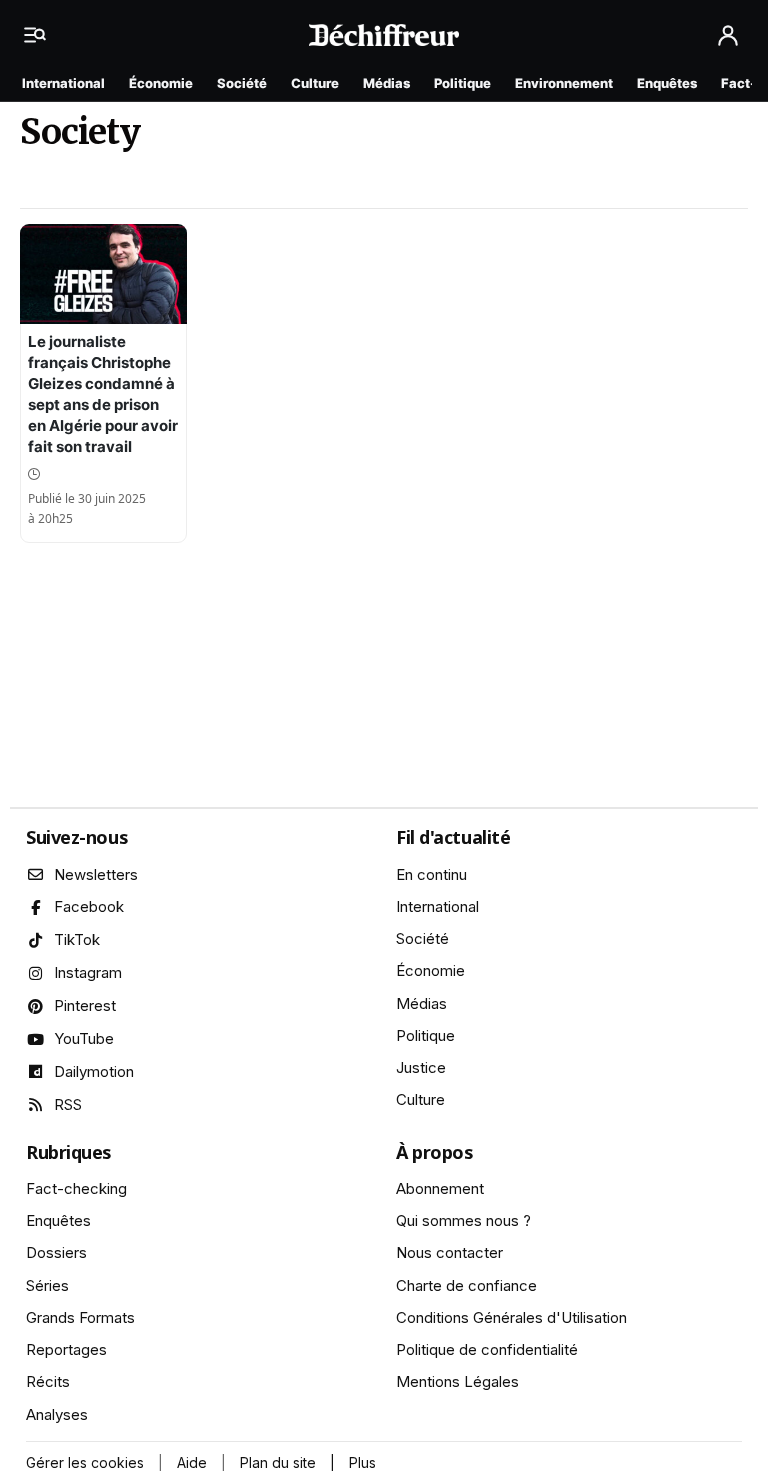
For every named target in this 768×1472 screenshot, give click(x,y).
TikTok (77, 939)
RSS (68, 1104)
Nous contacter (449, 1252)
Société (242, 83)
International (63, 83)
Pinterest (85, 1005)
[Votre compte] (728, 35)
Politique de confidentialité (487, 1349)
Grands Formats (80, 1317)
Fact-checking (76, 1188)
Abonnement (440, 1188)
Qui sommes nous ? (463, 1220)
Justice (421, 1067)
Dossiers (56, 1252)
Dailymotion (94, 1071)
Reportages (66, 1349)
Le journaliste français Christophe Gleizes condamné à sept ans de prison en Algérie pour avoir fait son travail (103, 394)
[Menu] (40, 35)
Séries (47, 1285)
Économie (161, 83)
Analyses (57, 1414)
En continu (431, 874)
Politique (462, 83)
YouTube (84, 1038)
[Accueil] (384, 35)
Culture (315, 83)
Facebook (89, 906)
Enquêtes (667, 83)
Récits (48, 1381)
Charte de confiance (466, 1285)
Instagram (88, 972)
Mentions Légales (457, 1381)
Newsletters (96, 874)
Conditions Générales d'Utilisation (511, 1317)
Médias (386, 83)
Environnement (564, 83)
